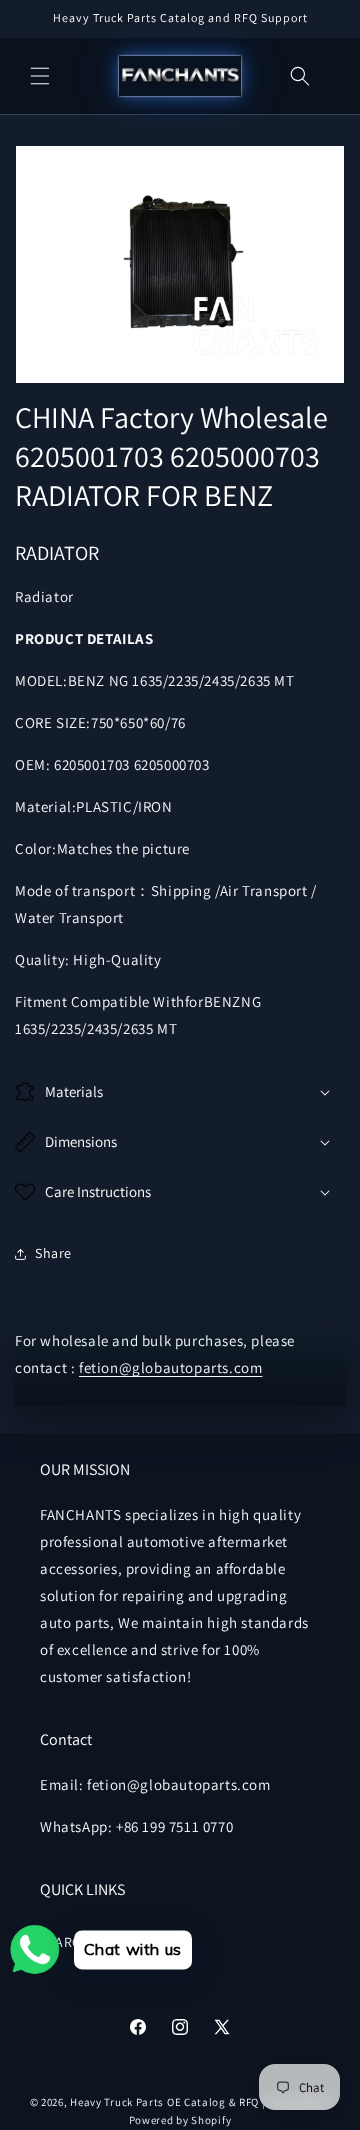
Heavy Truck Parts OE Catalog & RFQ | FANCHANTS (200, 2102)
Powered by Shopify (180, 2120)
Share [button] (53, 1253)
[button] (40, 76)
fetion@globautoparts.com (170, 1367)
